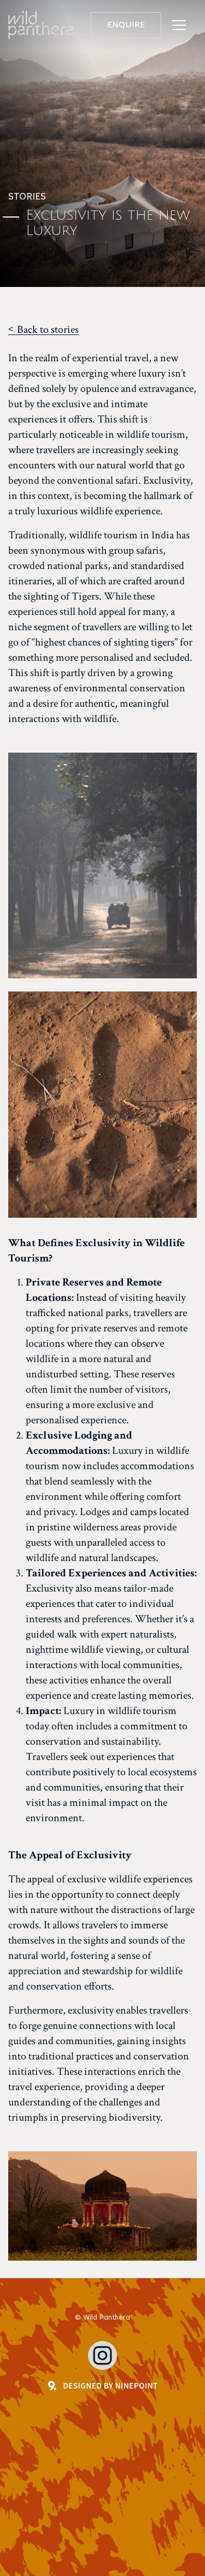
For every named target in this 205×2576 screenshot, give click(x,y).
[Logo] (41, 25)
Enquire (126, 25)
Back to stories (48, 330)
